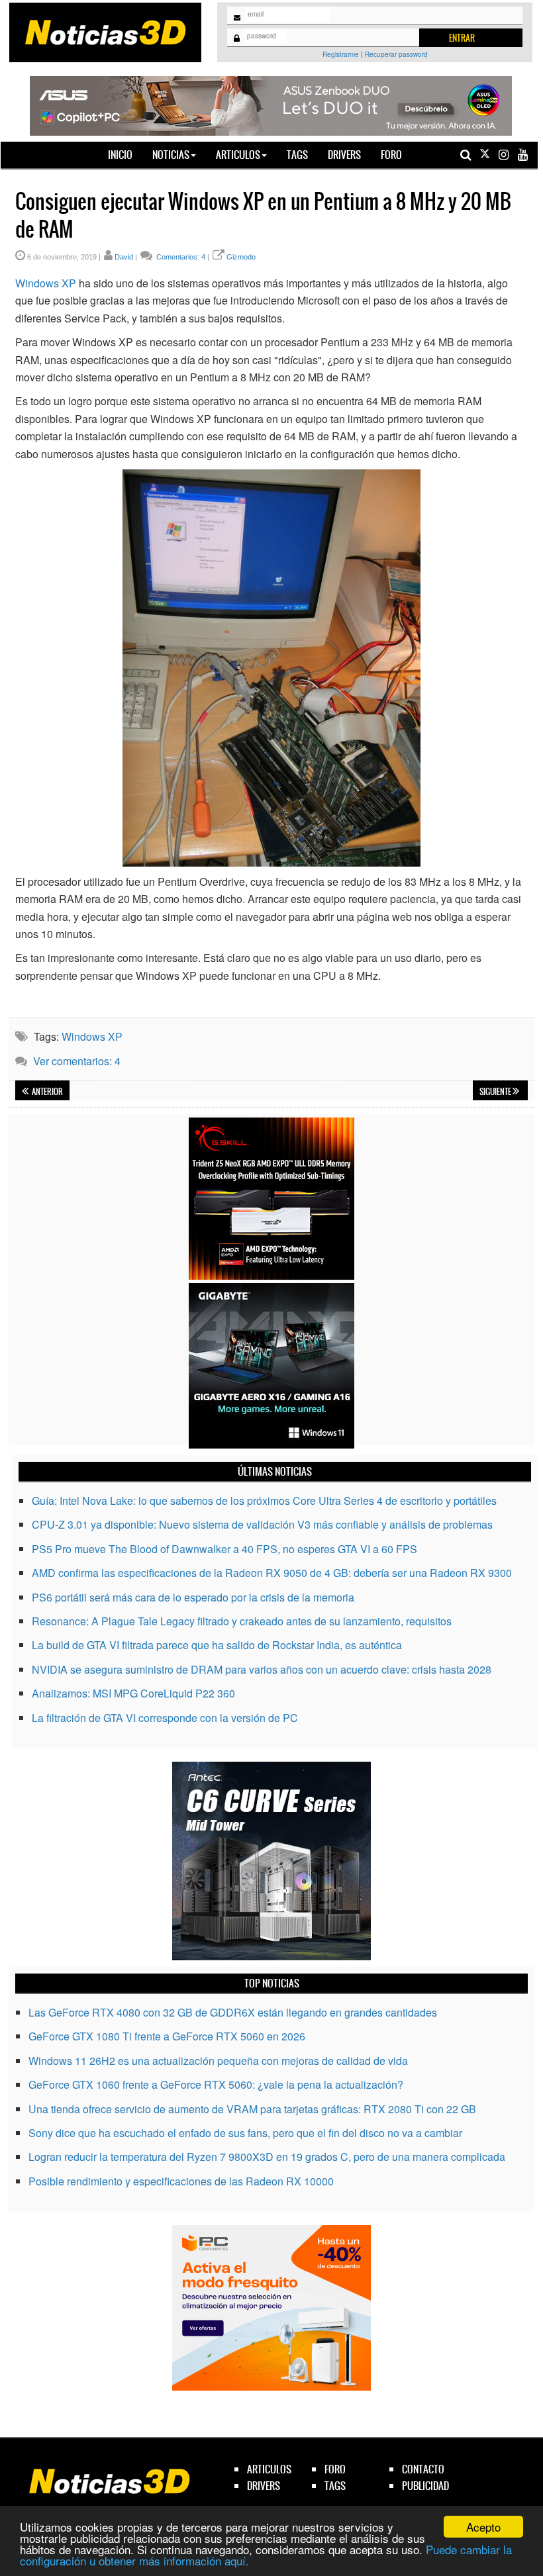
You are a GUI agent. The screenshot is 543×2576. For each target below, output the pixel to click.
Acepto (483, 2527)
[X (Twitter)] (485, 155)
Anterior (47, 1092)
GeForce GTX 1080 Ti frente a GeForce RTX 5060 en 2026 (167, 2036)
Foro (391, 155)
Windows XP (46, 283)
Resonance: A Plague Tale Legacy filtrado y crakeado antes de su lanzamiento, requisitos (242, 1621)
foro (335, 2469)
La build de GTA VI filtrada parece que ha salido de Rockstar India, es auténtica (217, 1645)
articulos (269, 2469)
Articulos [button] (238, 155)
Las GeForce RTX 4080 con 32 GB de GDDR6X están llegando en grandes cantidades (233, 2012)
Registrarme (341, 54)
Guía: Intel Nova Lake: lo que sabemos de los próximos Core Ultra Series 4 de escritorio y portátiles (264, 1501)
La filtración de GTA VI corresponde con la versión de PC (165, 1718)
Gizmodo (241, 257)
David (124, 257)
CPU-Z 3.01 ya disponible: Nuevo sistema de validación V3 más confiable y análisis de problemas (262, 1524)
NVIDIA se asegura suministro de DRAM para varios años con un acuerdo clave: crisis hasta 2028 (262, 1669)
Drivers (344, 155)
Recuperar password (396, 54)
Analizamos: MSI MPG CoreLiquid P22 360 (133, 1693)
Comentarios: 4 (180, 257)
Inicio (125, 154)
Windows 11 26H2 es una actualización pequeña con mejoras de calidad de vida (218, 2061)
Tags (297, 155)
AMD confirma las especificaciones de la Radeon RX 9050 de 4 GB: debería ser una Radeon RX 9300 (272, 1573)
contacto (423, 2469)
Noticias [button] (171, 155)
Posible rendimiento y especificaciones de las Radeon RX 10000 (181, 2181)
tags (335, 2486)
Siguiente (496, 1092)
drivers (264, 2486)
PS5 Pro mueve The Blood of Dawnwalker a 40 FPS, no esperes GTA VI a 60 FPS (224, 1549)
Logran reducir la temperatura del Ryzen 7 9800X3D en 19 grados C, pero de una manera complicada (267, 2157)
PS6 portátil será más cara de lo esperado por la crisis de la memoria (193, 1597)
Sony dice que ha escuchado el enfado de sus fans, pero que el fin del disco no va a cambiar (245, 2133)
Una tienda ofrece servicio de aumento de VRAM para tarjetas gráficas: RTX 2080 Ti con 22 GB (252, 2109)
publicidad (425, 2486)
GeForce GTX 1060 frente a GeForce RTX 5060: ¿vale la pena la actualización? (216, 2084)
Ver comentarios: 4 (77, 1061)
